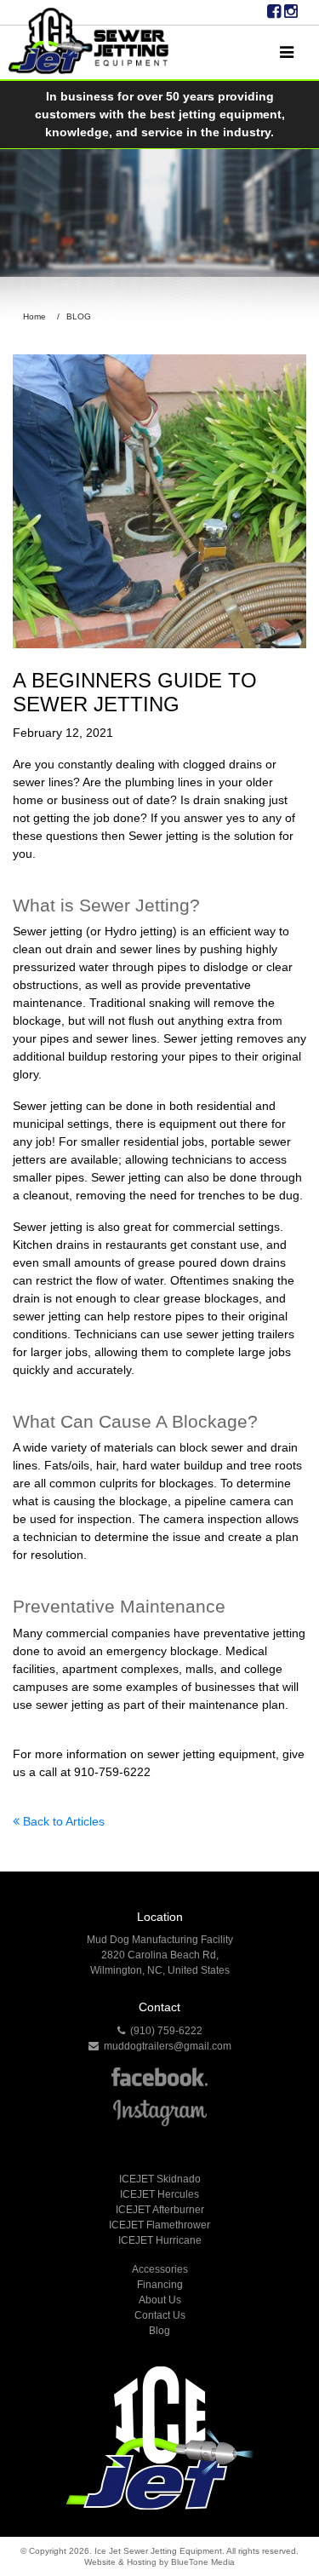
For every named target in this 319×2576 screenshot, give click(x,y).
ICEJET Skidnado (160, 2179)
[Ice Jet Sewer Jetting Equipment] (88, 41)
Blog (159, 2331)
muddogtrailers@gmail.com (165, 2046)
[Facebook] (274, 12)
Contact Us (160, 2315)
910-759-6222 (112, 1772)
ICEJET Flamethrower (159, 2225)
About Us (160, 2300)
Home (34, 316)
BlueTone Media (203, 2562)
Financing (160, 2285)
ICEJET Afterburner (160, 2210)
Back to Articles (62, 1821)
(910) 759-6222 (164, 2031)
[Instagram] (291, 12)
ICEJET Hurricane (160, 2240)
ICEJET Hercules (159, 2194)
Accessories (160, 2269)
